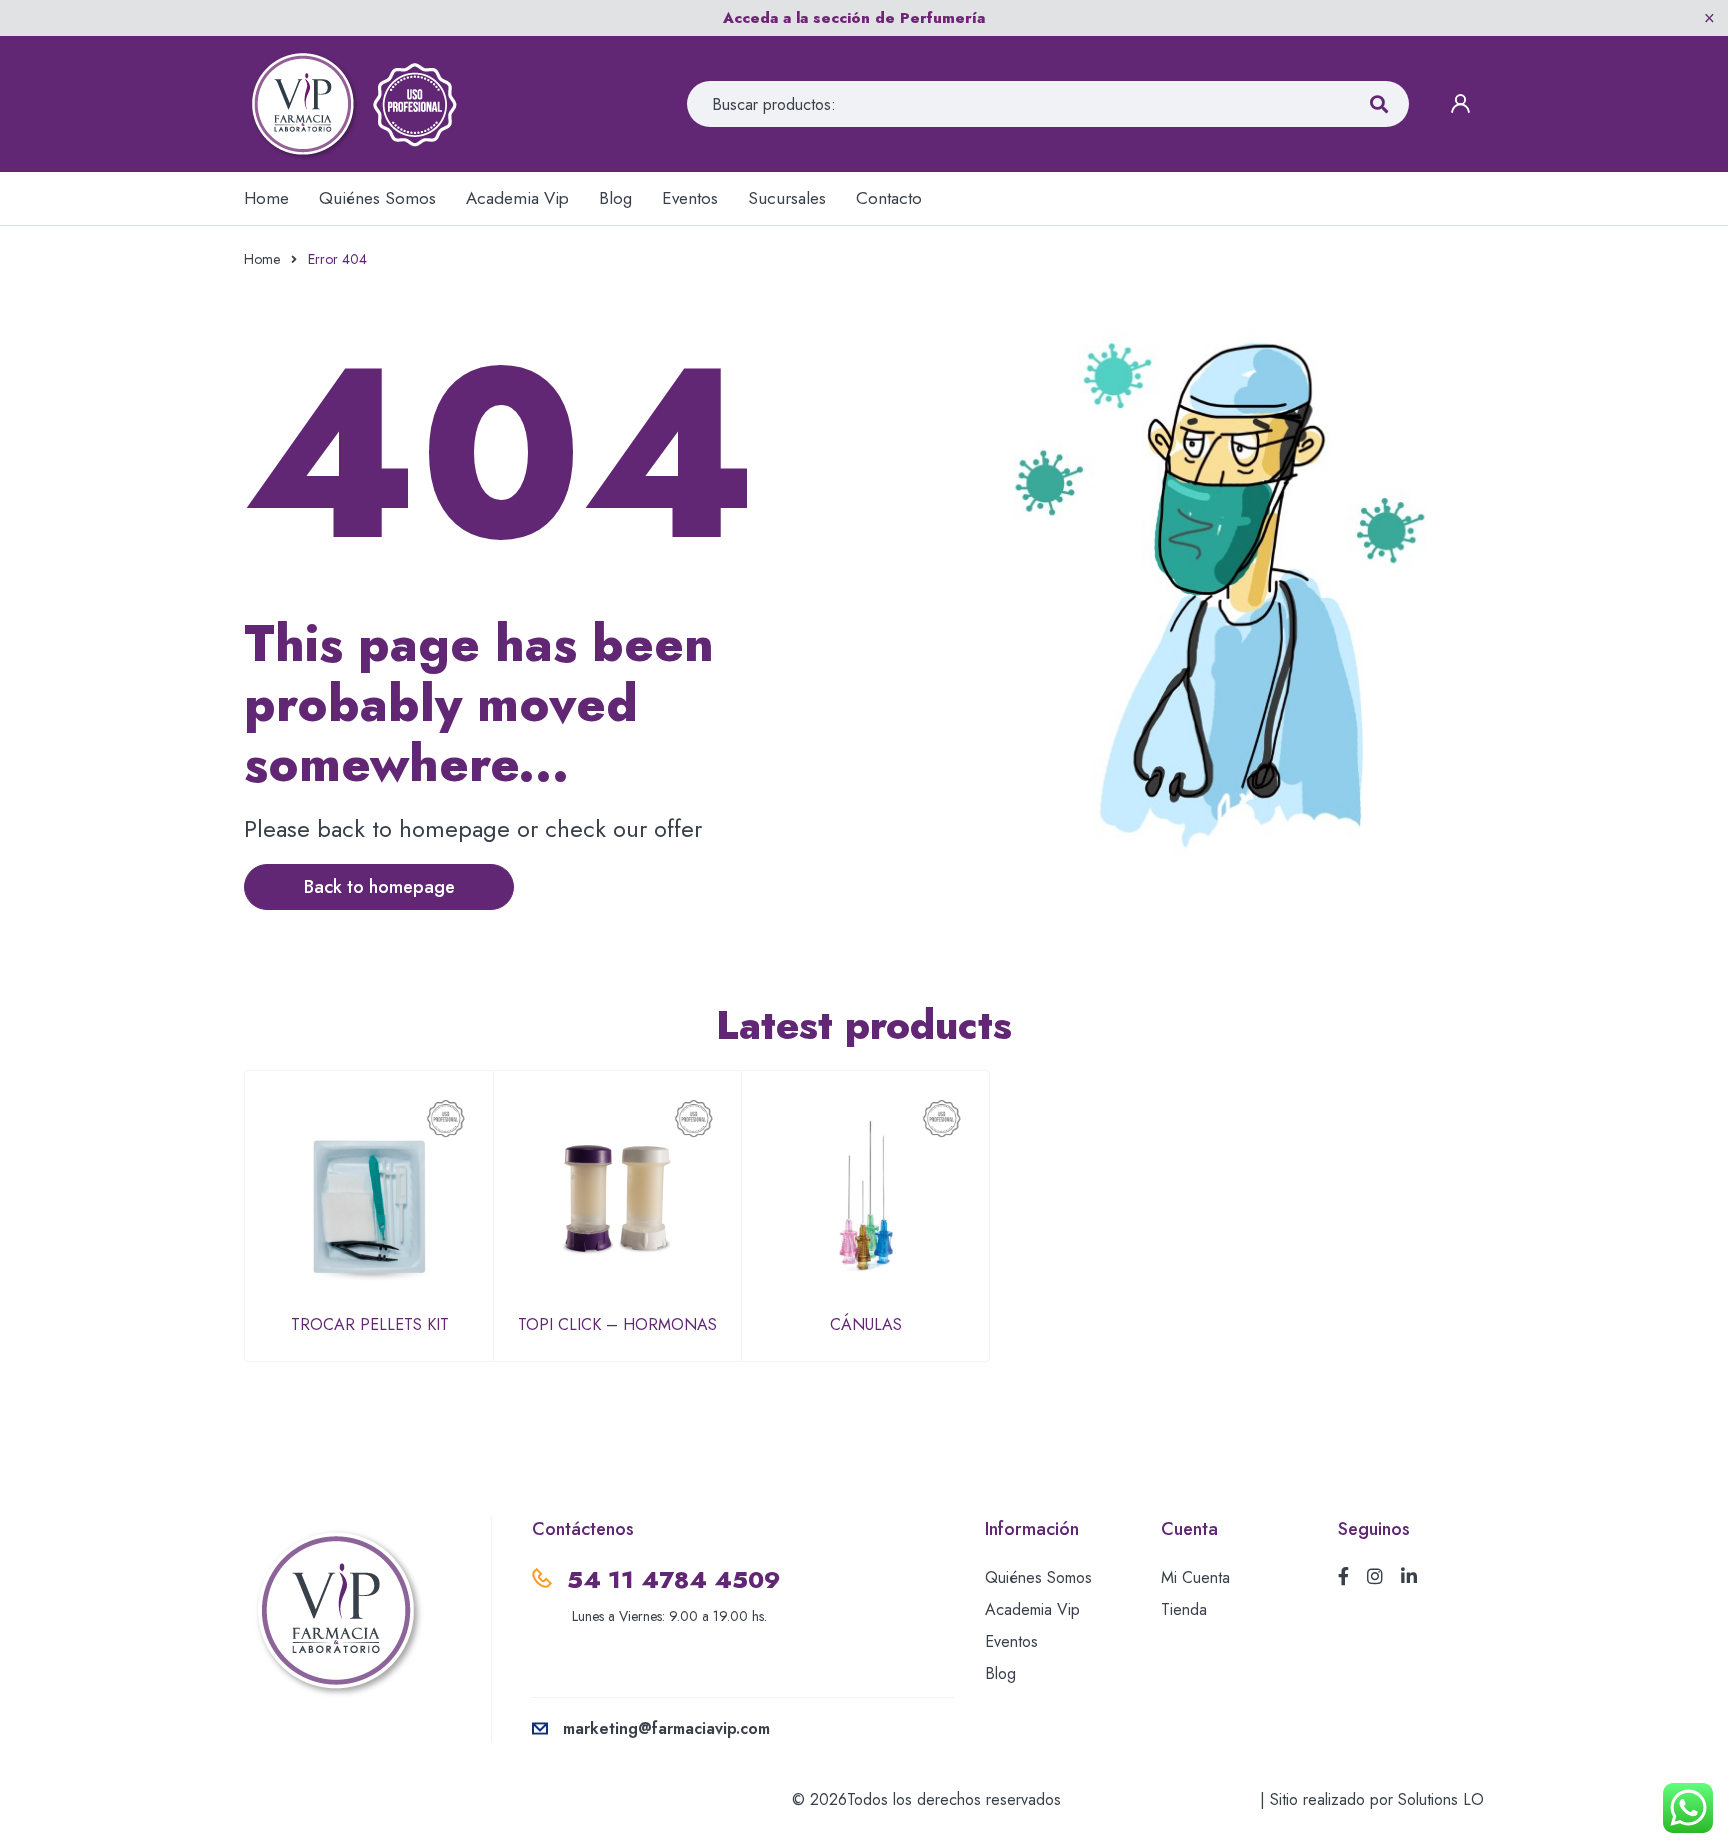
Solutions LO (1441, 1799)
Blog (1000, 1673)
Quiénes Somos (1038, 1577)
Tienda (1184, 1609)
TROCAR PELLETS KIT (370, 1324)
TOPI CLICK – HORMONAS (617, 1324)
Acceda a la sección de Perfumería (854, 18)
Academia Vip (1032, 1609)
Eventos (1011, 1641)
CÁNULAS (866, 1324)
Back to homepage (379, 887)
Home (262, 259)
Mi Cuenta (1195, 1577)
